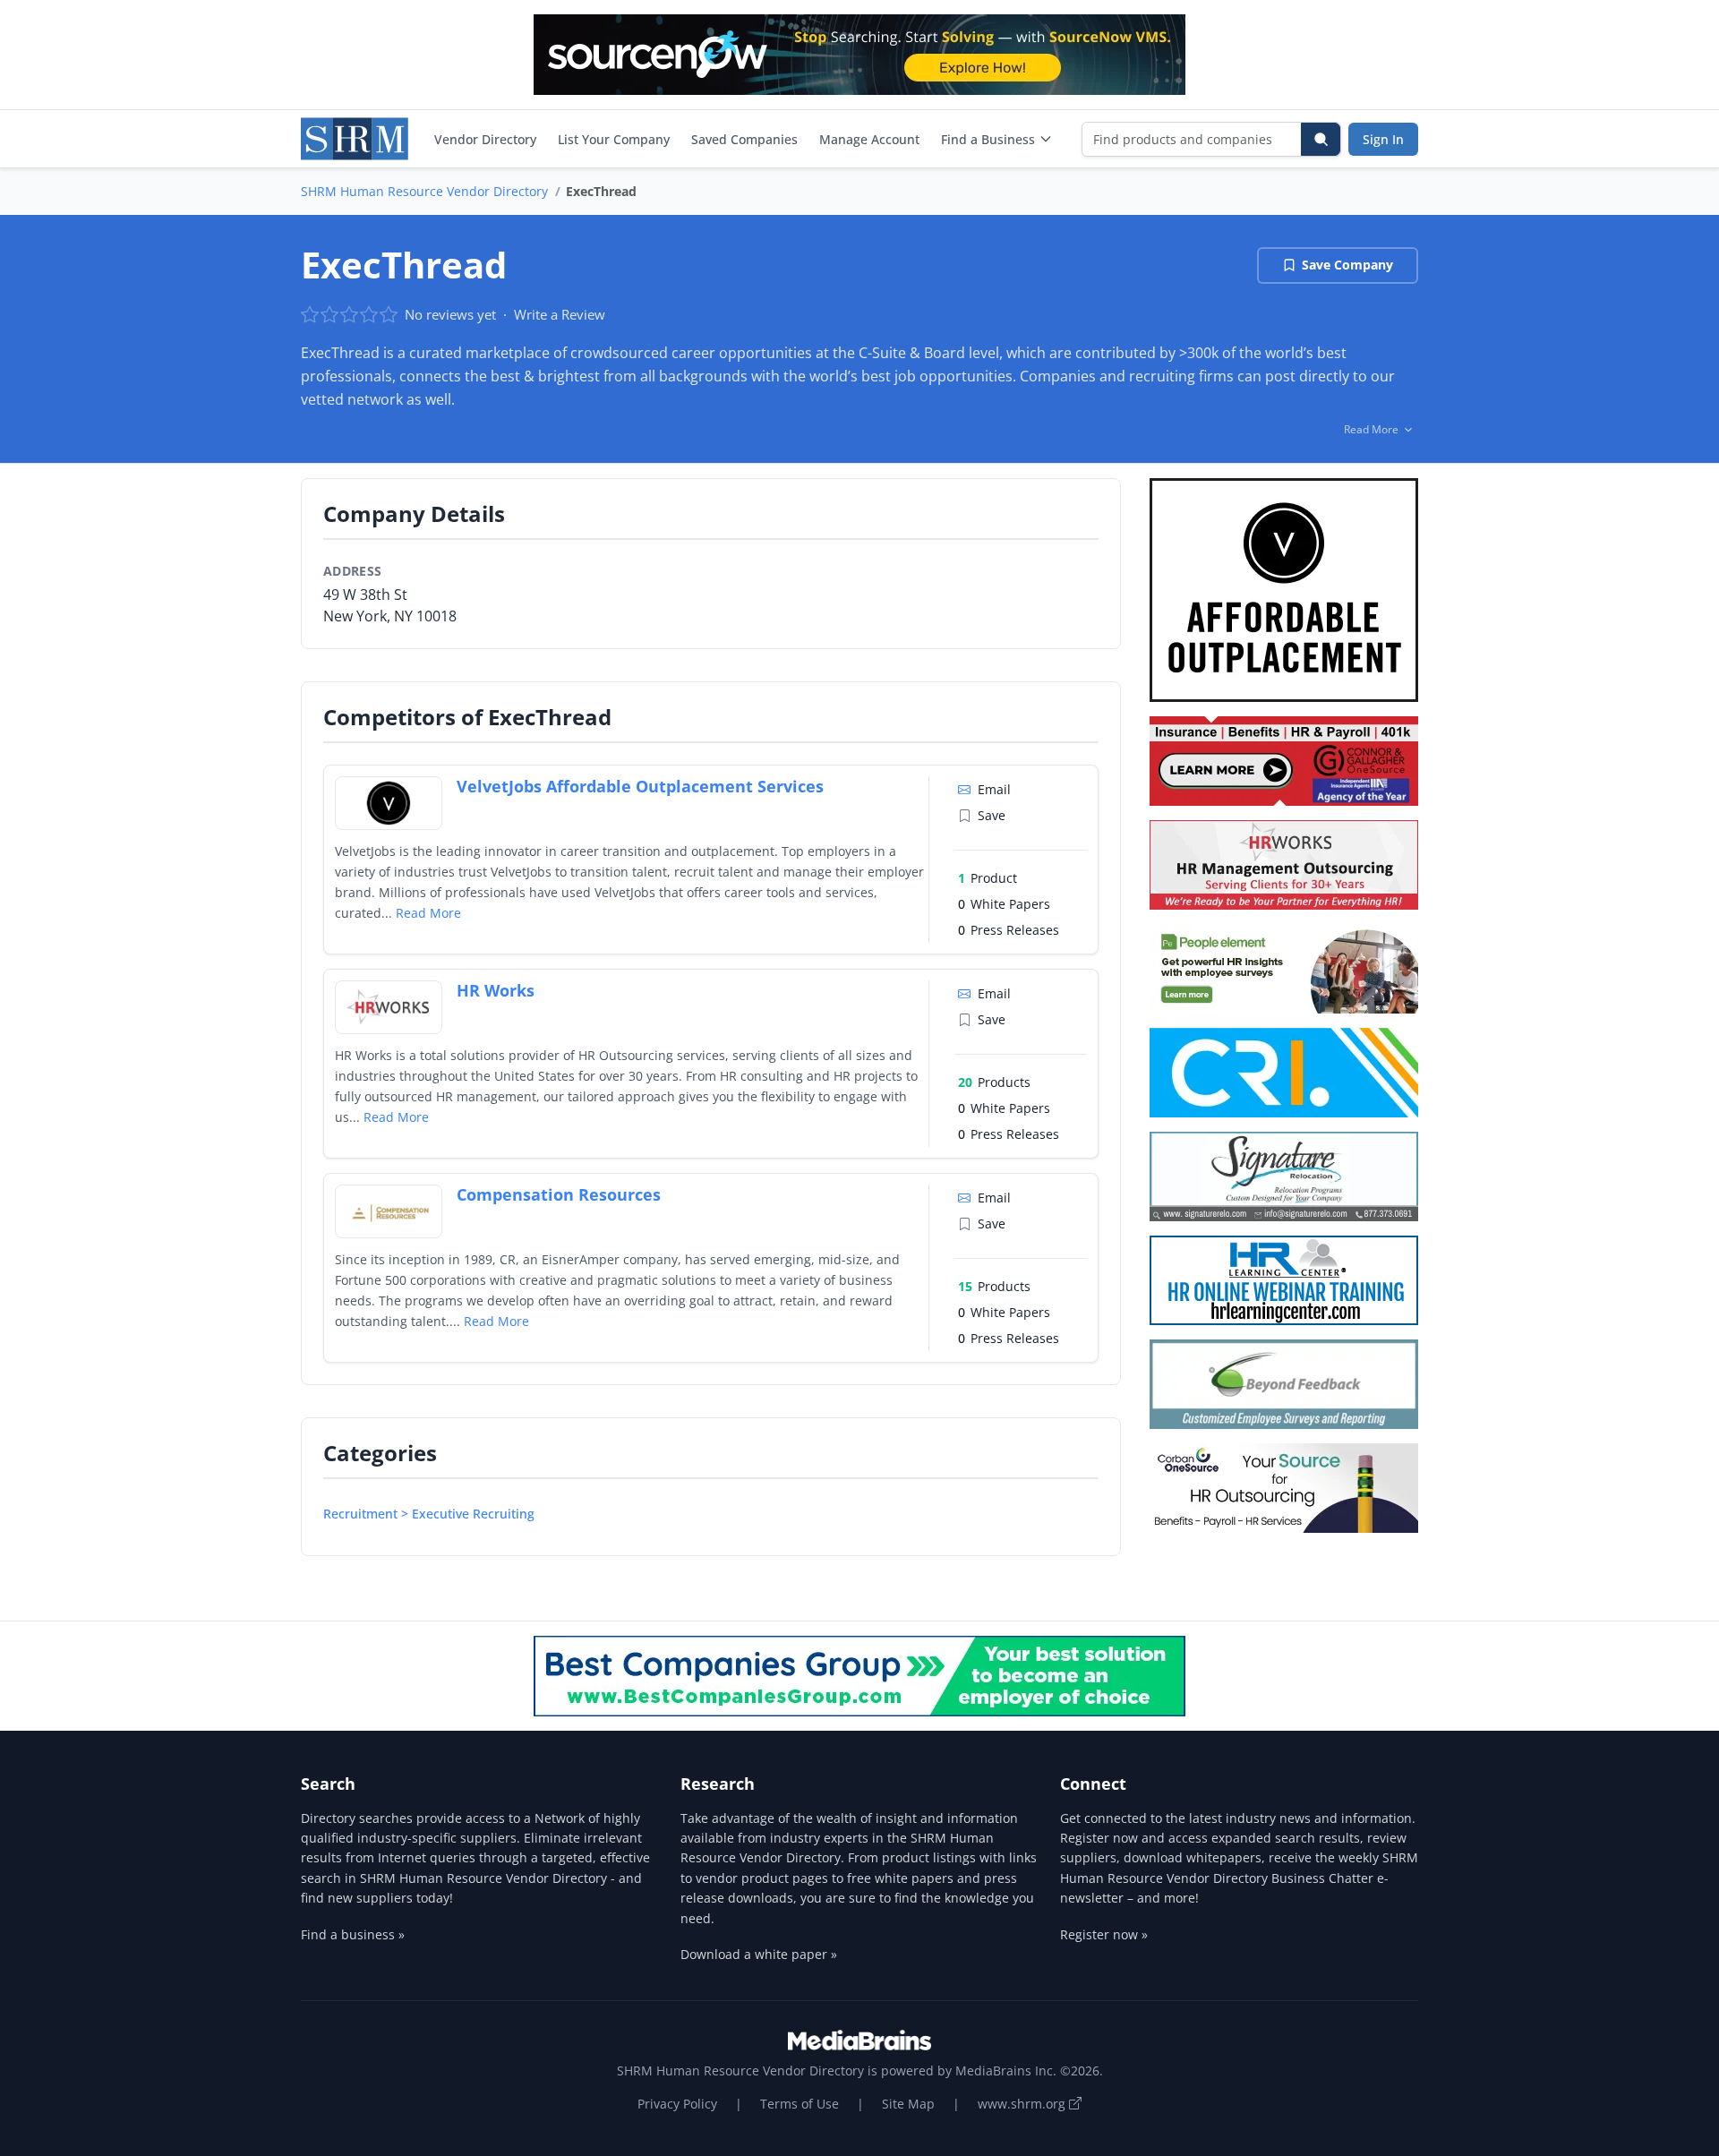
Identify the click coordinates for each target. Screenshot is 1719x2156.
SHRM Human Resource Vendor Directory (424, 191)
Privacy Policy (677, 2104)
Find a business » (353, 1934)
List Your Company (614, 139)
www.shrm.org (1023, 2104)
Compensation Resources (559, 1194)
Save (992, 815)
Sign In (1383, 139)
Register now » (1104, 1934)
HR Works (496, 990)
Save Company (1347, 265)
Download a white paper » (759, 1954)
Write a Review (560, 314)
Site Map (908, 2104)
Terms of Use (800, 2104)
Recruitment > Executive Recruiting (429, 1514)
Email (994, 789)
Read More (428, 913)
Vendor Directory (485, 139)
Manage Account (869, 139)
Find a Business (988, 139)
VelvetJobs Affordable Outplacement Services (640, 786)
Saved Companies (744, 139)
